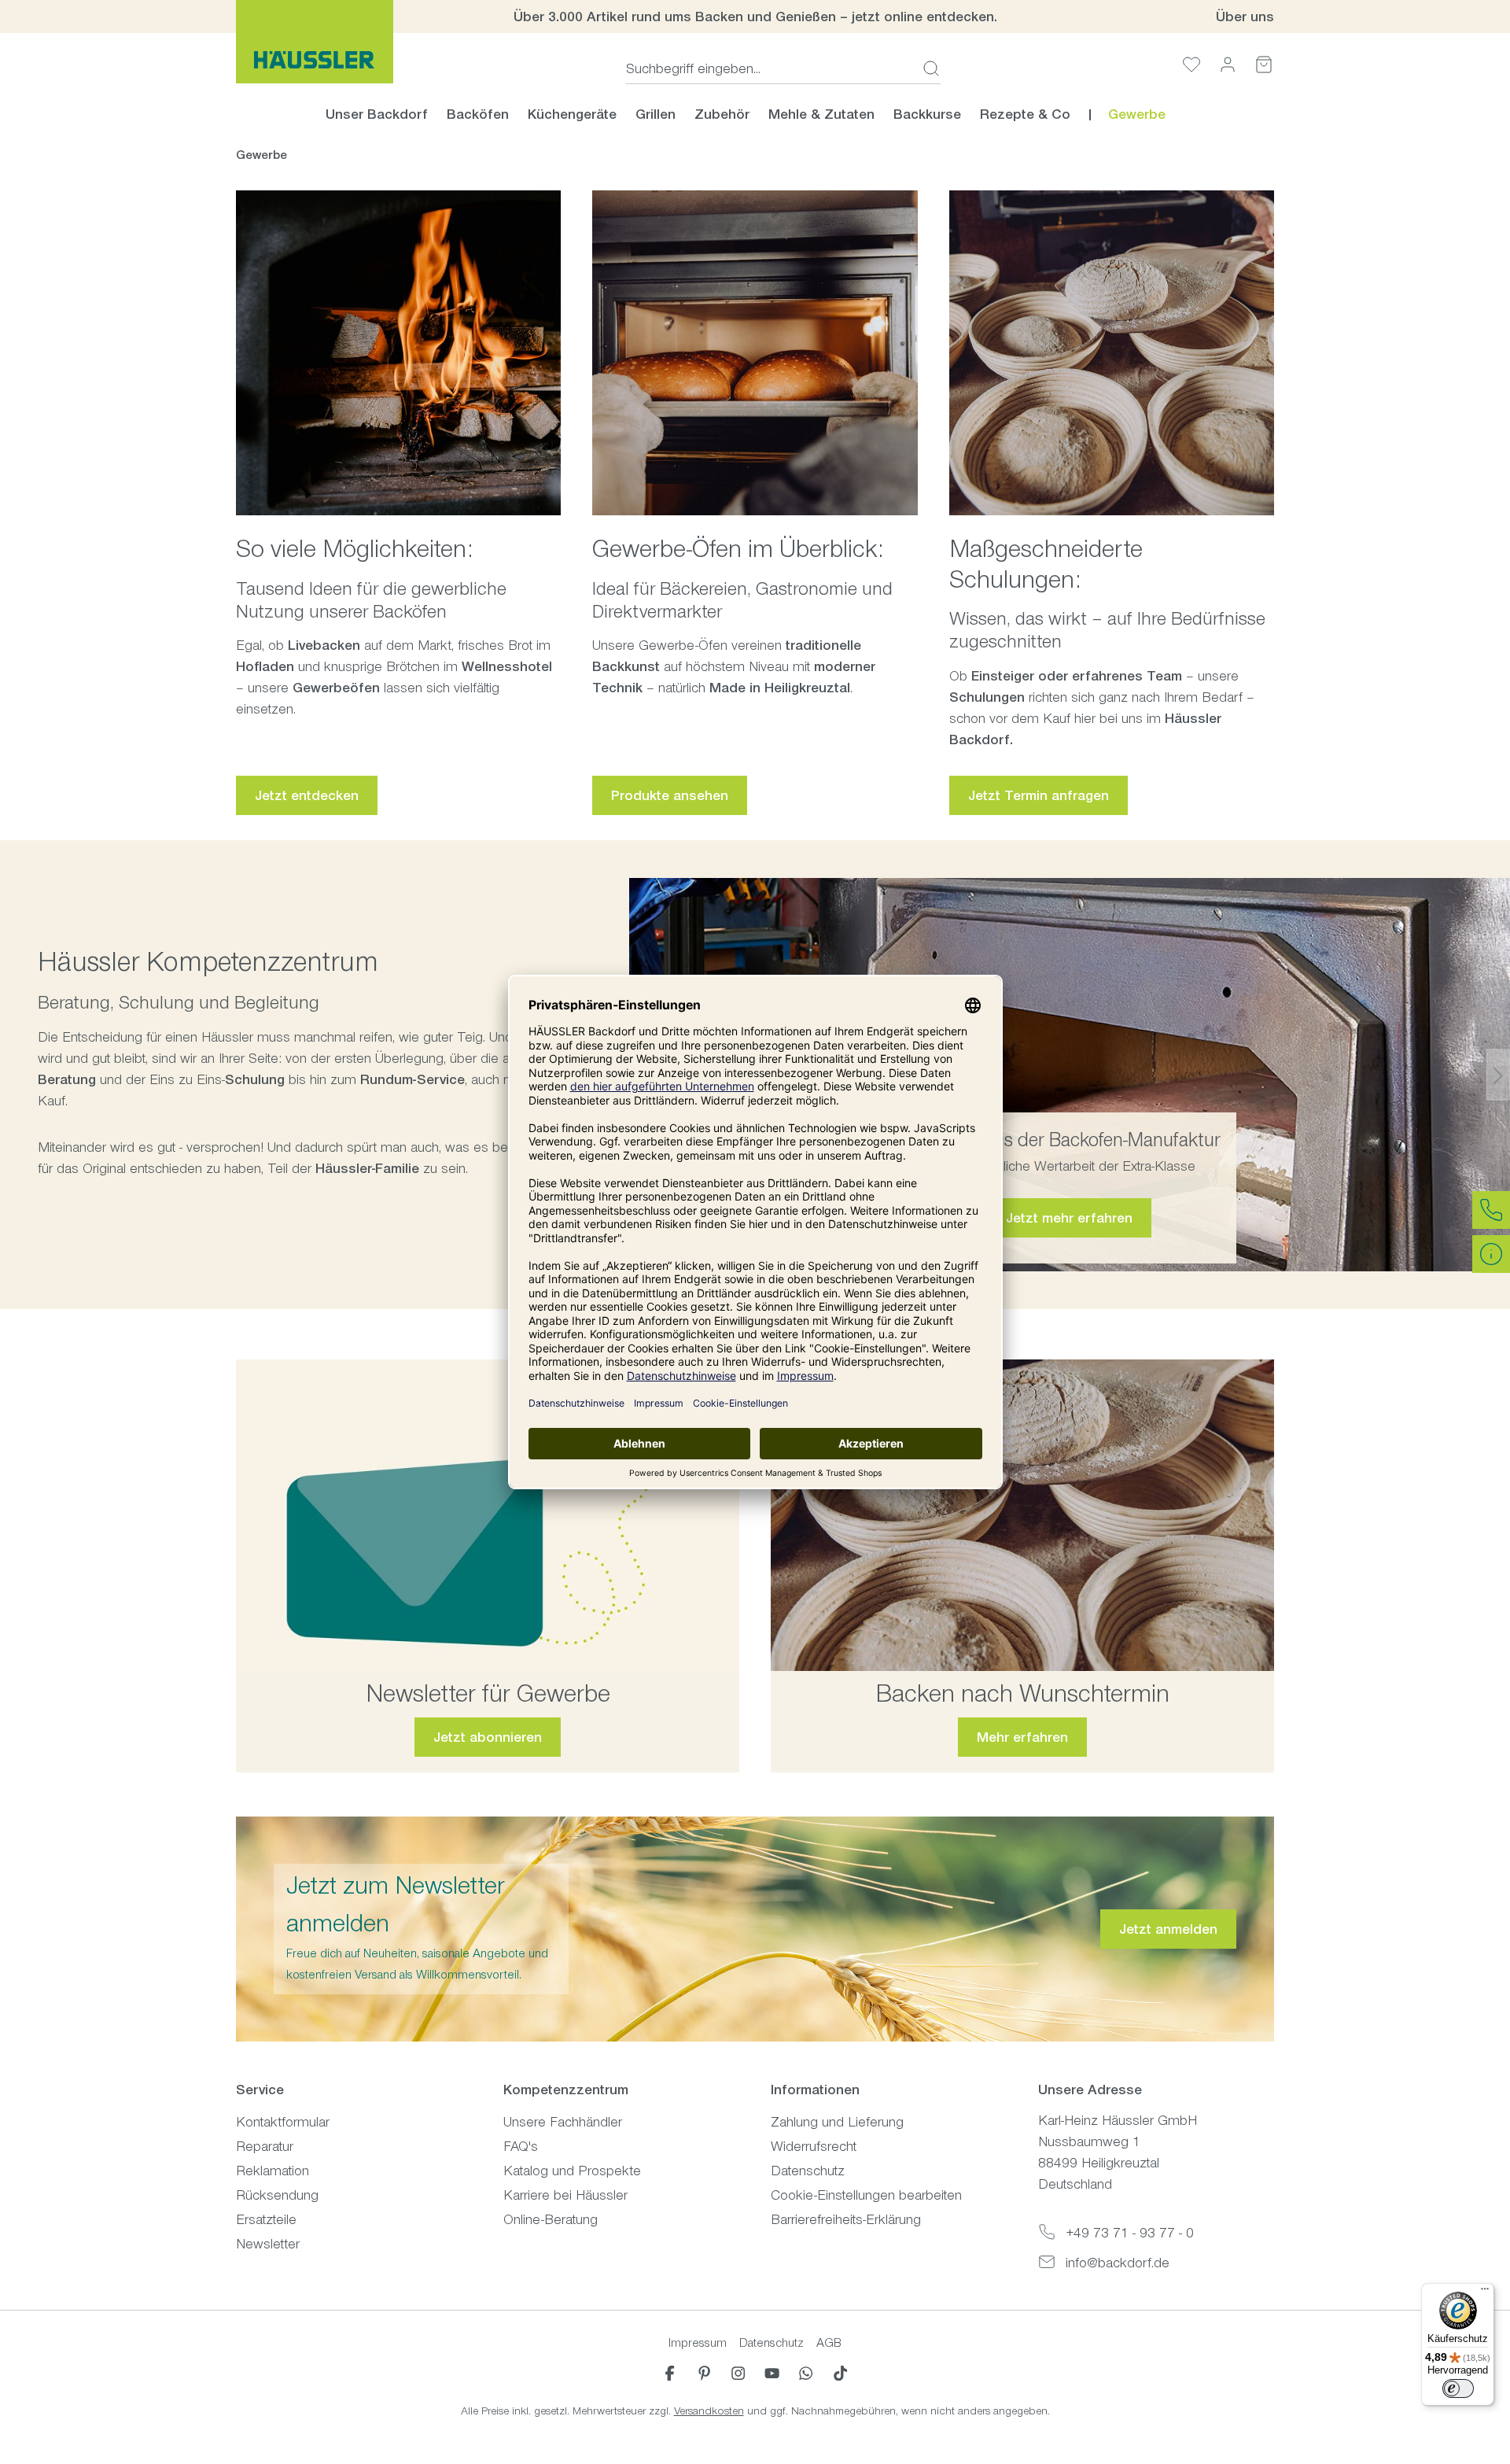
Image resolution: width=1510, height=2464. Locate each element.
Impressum (698, 2342)
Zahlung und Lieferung (837, 2122)
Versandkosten (709, 2411)
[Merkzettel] (1191, 64)
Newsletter (268, 2244)
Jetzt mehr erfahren (1069, 1218)
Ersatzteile (266, 2219)
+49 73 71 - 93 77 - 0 (1130, 2233)
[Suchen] (926, 68)
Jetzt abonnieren (488, 1737)
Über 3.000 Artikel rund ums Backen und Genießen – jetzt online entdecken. (755, 17)
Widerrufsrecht (814, 2146)
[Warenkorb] (1264, 64)
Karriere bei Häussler (565, 2195)
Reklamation (273, 2171)
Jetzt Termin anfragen (1039, 795)
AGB (829, 2342)
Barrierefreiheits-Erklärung (846, 2219)
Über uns (1245, 17)
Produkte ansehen (670, 795)
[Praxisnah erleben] (1022, 1516)
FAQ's (521, 2146)
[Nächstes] (1498, 1074)
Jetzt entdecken (307, 795)
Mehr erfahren (1022, 1737)
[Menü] (1485, 2292)
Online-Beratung (551, 2219)
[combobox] (770, 68)
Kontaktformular (283, 2122)
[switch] (1458, 2388)
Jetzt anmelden (1168, 1929)
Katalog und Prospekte (572, 2171)
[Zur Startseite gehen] (315, 42)
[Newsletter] (488, 1516)
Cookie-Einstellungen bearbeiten (866, 2195)
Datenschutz (808, 2171)
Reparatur (265, 2146)
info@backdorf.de (1118, 2263)
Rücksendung (277, 2195)
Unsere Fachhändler (563, 2122)
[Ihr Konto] (1228, 64)
